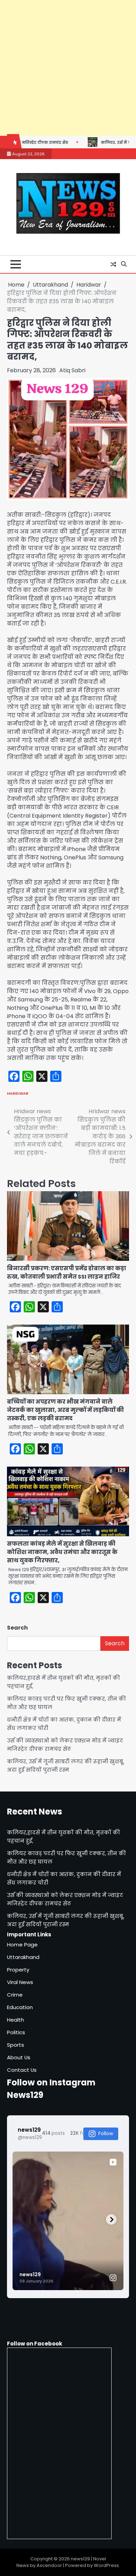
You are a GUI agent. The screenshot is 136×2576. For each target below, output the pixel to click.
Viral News (20, 1982)
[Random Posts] (113, 264)
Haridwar (18, 1093)
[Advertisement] (68, 68)
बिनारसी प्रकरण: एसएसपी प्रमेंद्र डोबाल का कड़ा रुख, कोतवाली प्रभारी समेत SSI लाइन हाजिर (67, 1273)
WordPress (106, 2565)
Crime (15, 1995)
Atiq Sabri (72, 370)
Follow (106, 2133)
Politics (16, 2032)
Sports (16, 2045)
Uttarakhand (23, 1957)
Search (17, 1628)
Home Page (22, 1945)
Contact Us (22, 2070)
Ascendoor (49, 2565)
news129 (80, 2559)
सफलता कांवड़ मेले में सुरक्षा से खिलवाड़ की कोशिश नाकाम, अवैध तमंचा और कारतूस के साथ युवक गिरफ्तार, (62, 1552)
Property (18, 1970)
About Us (19, 2057)
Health (16, 2020)
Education (20, 2007)
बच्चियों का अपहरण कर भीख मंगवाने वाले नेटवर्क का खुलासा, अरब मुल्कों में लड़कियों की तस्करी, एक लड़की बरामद (65, 1410)
